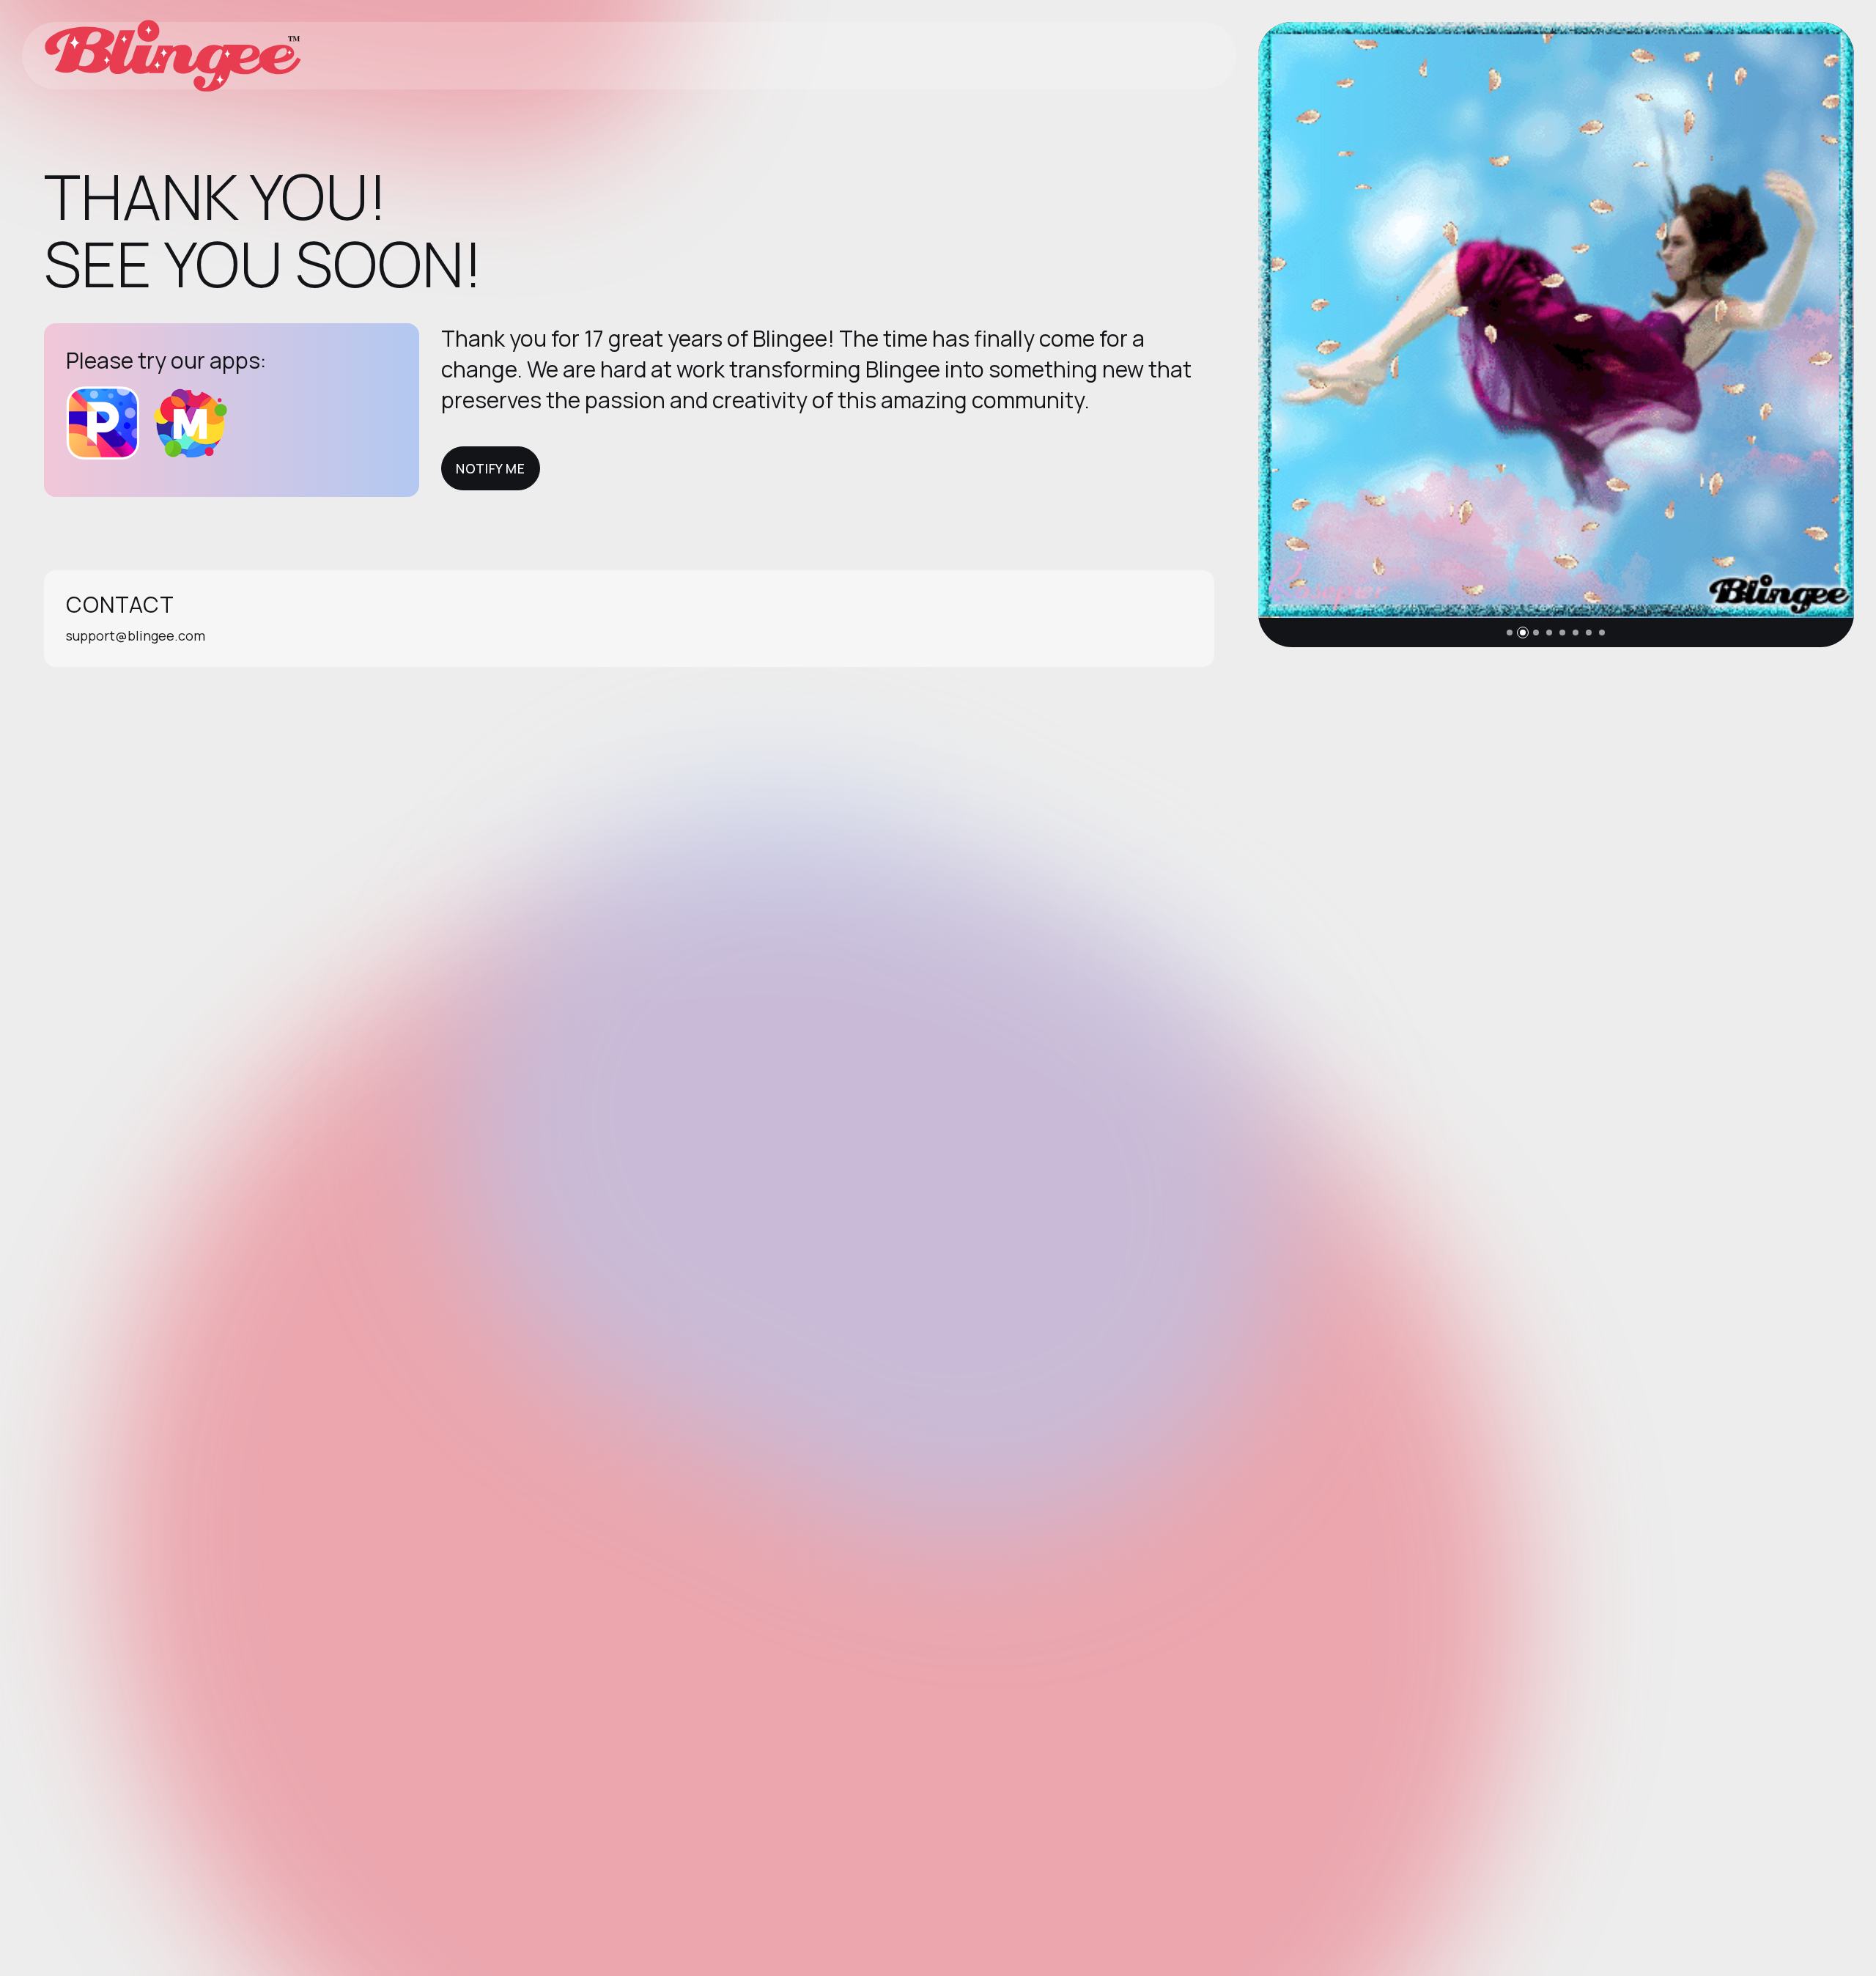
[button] (1510, 633)
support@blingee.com (136, 635)
